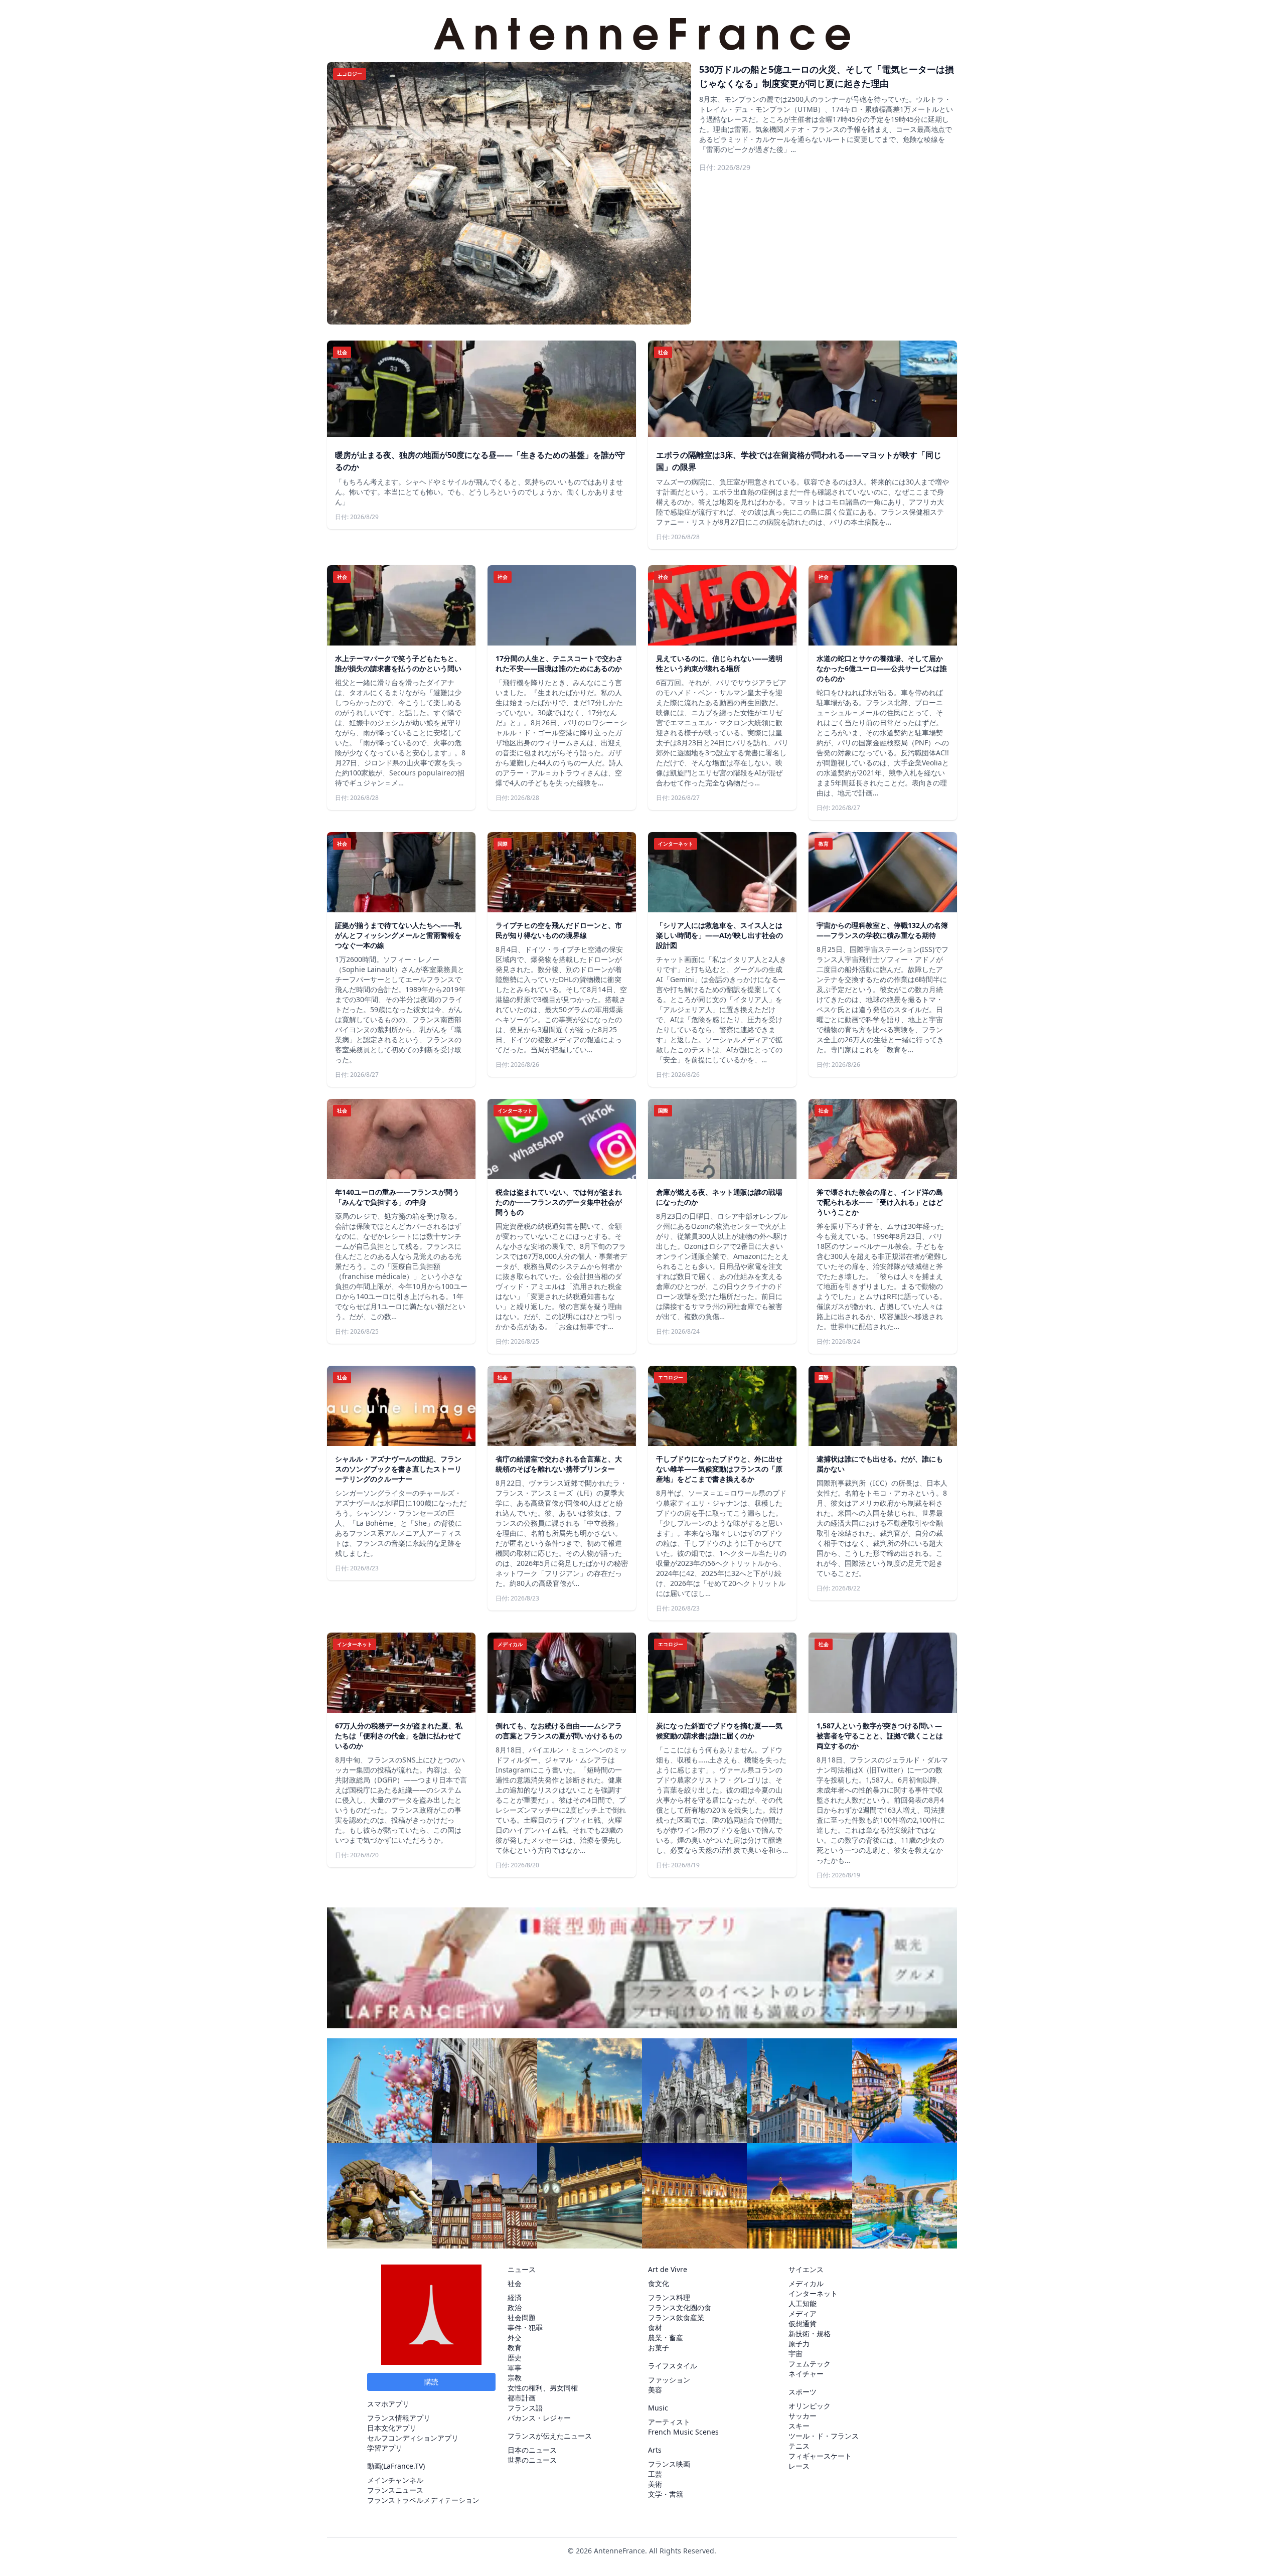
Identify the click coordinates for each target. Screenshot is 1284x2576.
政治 (515, 2307)
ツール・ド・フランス (824, 2436)
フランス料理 (669, 2297)
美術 (655, 2484)
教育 (515, 2348)
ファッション (669, 2380)
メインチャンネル (395, 2480)
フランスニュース (395, 2490)
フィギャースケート (820, 2456)
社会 (515, 2283)
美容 (655, 2390)
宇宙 (795, 2354)
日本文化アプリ (392, 2428)
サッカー (802, 2416)
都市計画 (522, 2398)
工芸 (655, 2474)
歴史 (515, 2358)
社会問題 (522, 2317)
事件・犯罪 (525, 2327)
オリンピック (810, 2406)
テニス (799, 2446)
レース (799, 2466)
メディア (802, 2313)
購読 (431, 2382)
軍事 (515, 2368)
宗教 (515, 2378)
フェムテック (810, 2364)
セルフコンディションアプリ (413, 2438)
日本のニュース (532, 2450)
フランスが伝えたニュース (550, 2436)
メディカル (806, 2283)
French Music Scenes (683, 2432)
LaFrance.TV (403, 2466)
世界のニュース (532, 2460)
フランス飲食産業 (676, 2317)
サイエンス (806, 2269)
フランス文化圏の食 (680, 2307)
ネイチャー (806, 2374)
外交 (515, 2338)
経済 (515, 2297)
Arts (655, 2450)
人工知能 (802, 2303)
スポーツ (802, 2392)
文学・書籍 (666, 2494)
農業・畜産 (666, 2338)
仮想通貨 (802, 2323)
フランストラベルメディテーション (423, 2500)
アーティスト (669, 2422)
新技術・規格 (810, 2333)
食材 (655, 2327)
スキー (799, 2426)
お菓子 (659, 2348)
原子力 (799, 2344)
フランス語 (525, 2408)
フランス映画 (669, 2464)
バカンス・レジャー (539, 2418)
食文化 (659, 2283)
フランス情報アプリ (399, 2418)
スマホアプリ (388, 2404)
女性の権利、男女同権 (543, 2388)
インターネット (813, 2293)
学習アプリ (385, 2448)
